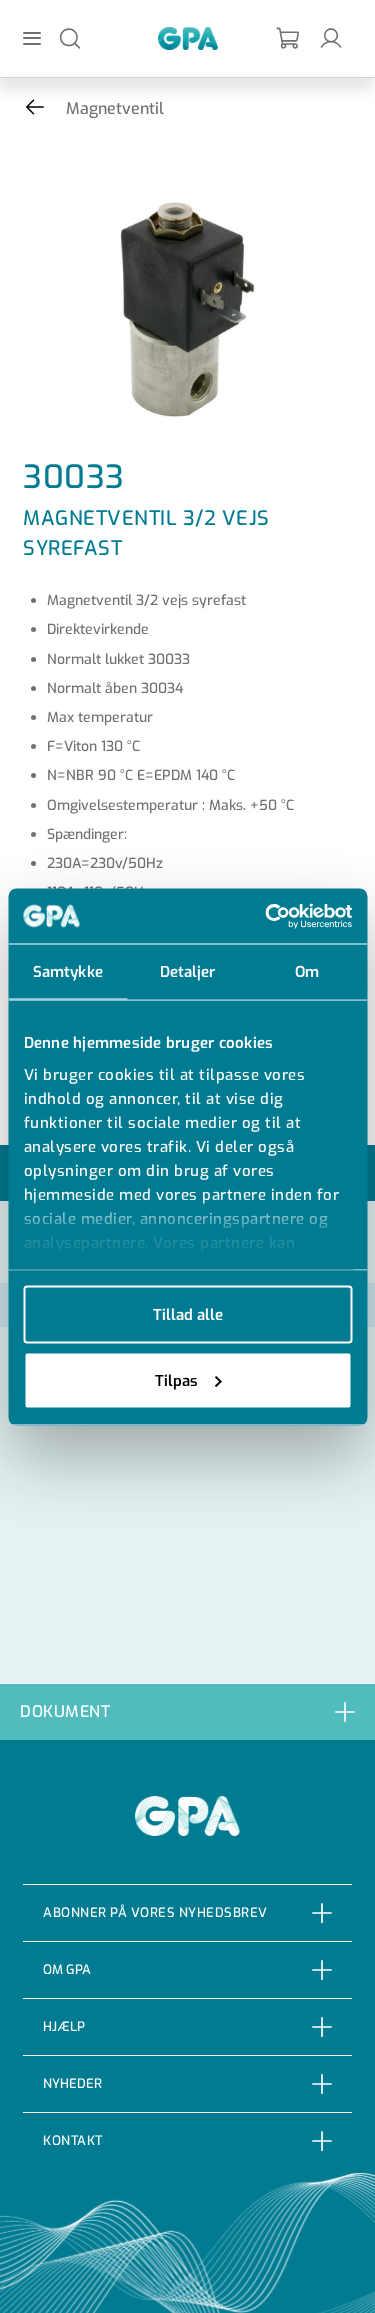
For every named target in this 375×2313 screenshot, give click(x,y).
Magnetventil (115, 108)
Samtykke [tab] (68, 972)
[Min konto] (331, 37)
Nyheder (72, 2083)
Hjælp (64, 2026)
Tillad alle (188, 1315)
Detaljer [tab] (188, 972)
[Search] (70, 37)
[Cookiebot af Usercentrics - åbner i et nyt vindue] (267, 916)
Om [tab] (307, 972)
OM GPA (67, 1969)
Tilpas (176, 1380)
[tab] (187, 1711)
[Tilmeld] (289, 38)
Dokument (65, 1711)
